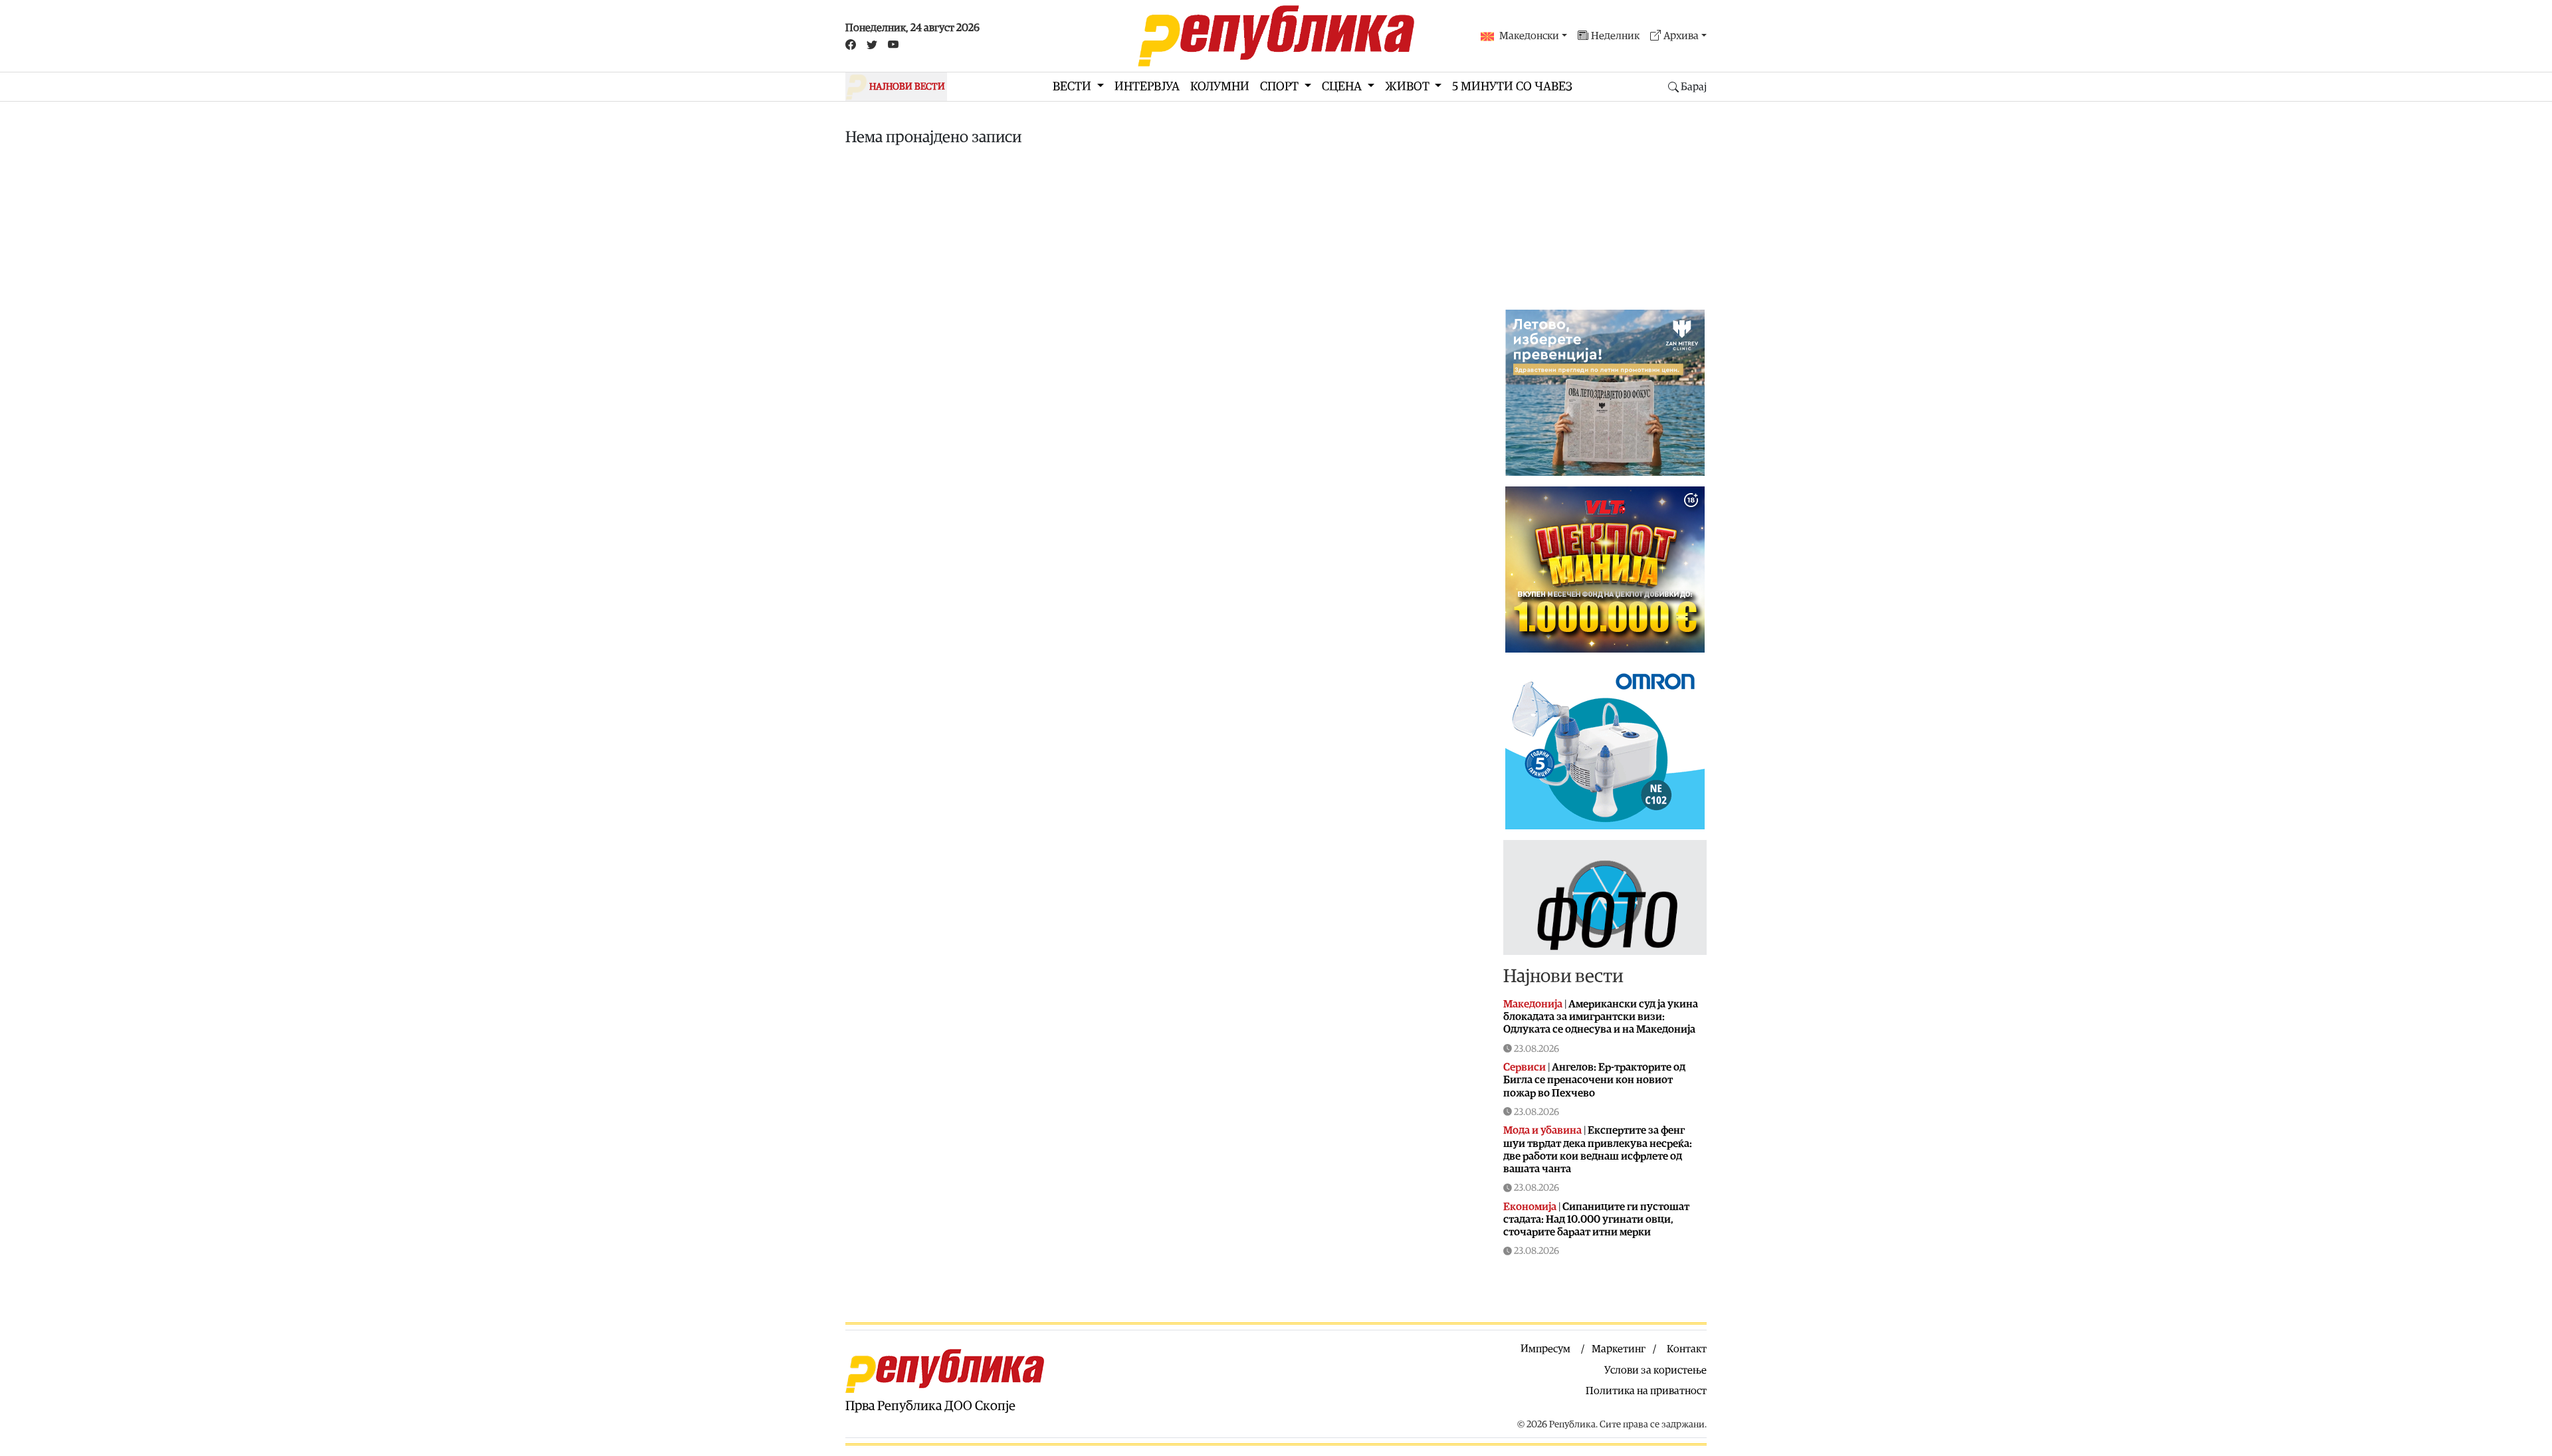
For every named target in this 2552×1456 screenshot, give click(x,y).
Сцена (1343, 87)
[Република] (1276, 36)
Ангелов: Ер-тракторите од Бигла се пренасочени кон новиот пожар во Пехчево (1594, 1080)
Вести (1073, 87)
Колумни (1220, 87)
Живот (1409, 87)
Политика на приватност (1646, 1391)
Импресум (1545, 1349)
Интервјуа (1147, 87)
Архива (1681, 36)
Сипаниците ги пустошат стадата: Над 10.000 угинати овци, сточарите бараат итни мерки (1596, 1219)
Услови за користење (1655, 1370)
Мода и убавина (1542, 1130)
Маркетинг (1619, 1349)
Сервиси (1525, 1067)
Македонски (1529, 36)
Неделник (1615, 36)
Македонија (1533, 1004)
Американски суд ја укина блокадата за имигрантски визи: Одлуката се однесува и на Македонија (1601, 1017)
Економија (1530, 1207)
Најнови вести (1563, 976)
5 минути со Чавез (1512, 87)
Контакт (1687, 1349)
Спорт (1281, 87)
